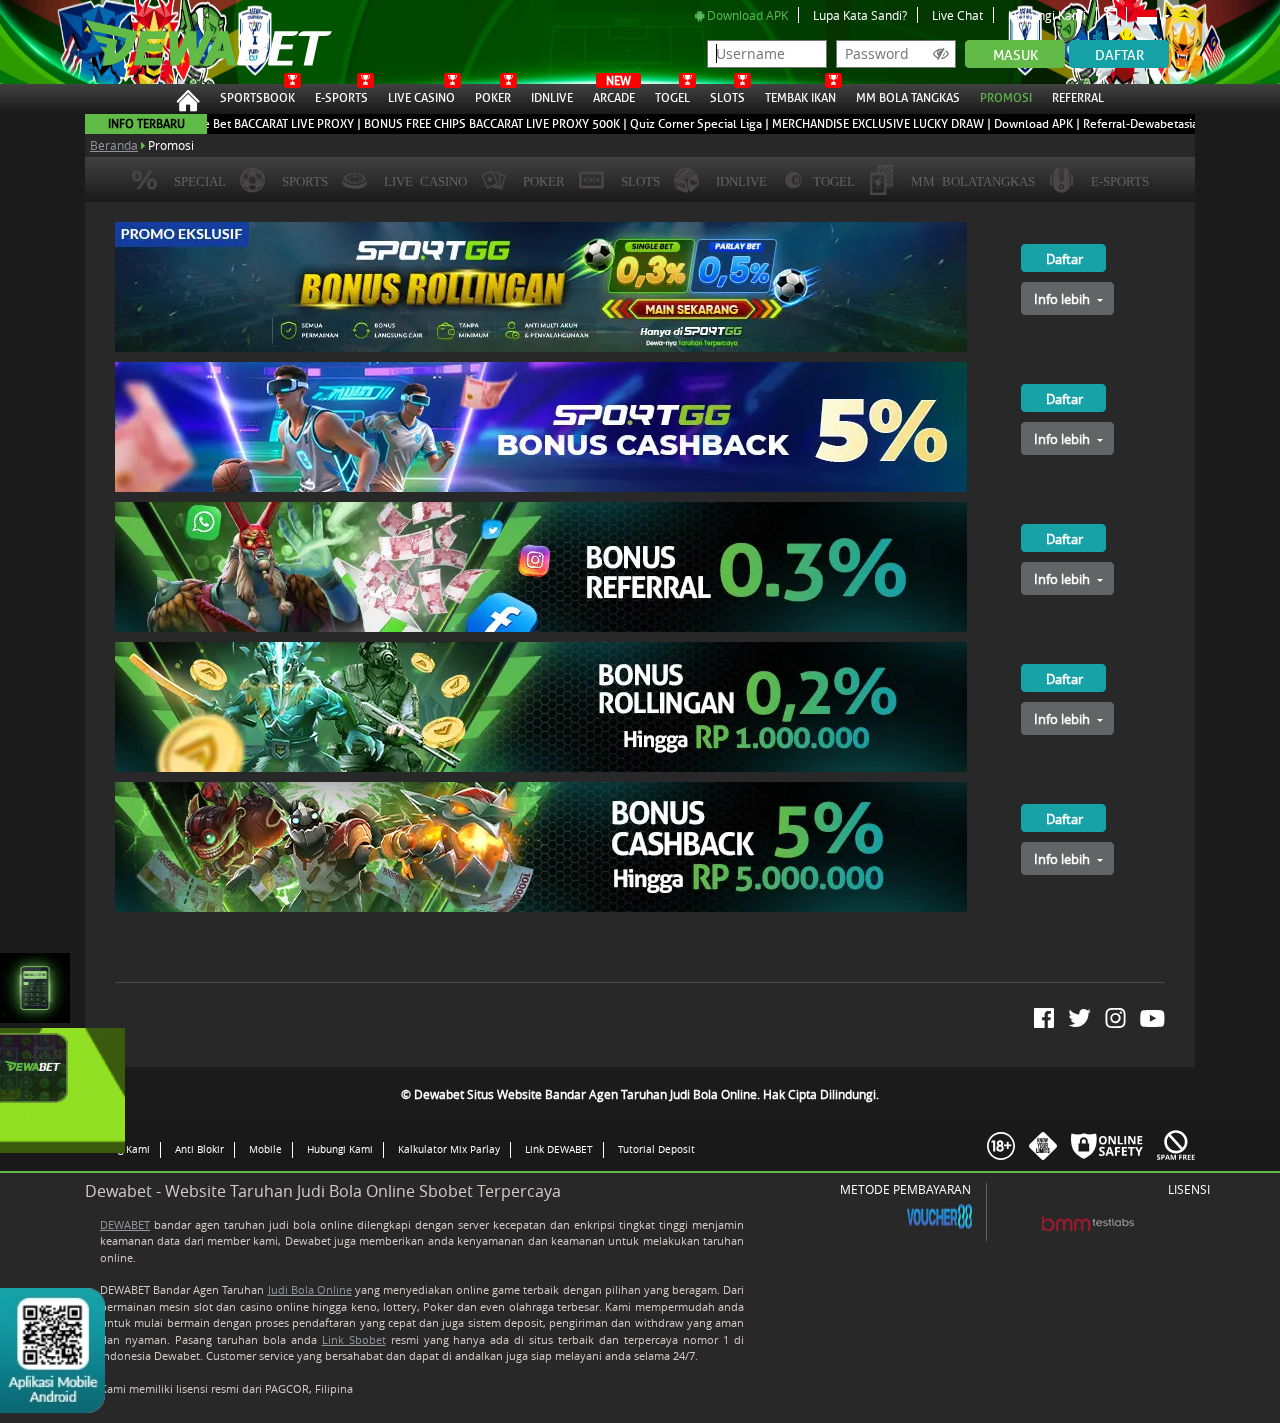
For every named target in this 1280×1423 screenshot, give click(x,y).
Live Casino (421, 98)
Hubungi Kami (1047, 15)
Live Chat (957, 15)
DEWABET (125, 1224)
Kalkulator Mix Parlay (449, 1149)
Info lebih (1063, 299)
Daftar (1119, 55)
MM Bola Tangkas (908, 98)
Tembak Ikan (800, 98)
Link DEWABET (559, 1149)
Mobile (265, 1149)
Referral (1078, 98)
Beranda (114, 145)
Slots (727, 98)
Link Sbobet (354, 1339)
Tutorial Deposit (656, 1149)
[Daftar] (1043, 230)
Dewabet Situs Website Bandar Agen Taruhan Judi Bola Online (199, 42)
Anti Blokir (199, 1149)
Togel (672, 98)
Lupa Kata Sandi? (860, 15)
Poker (493, 98)
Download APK (746, 15)
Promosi (1006, 98)
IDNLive (552, 98)
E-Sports (341, 98)
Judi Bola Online (310, 1289)
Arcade (614, 95)
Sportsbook (257, 98)
